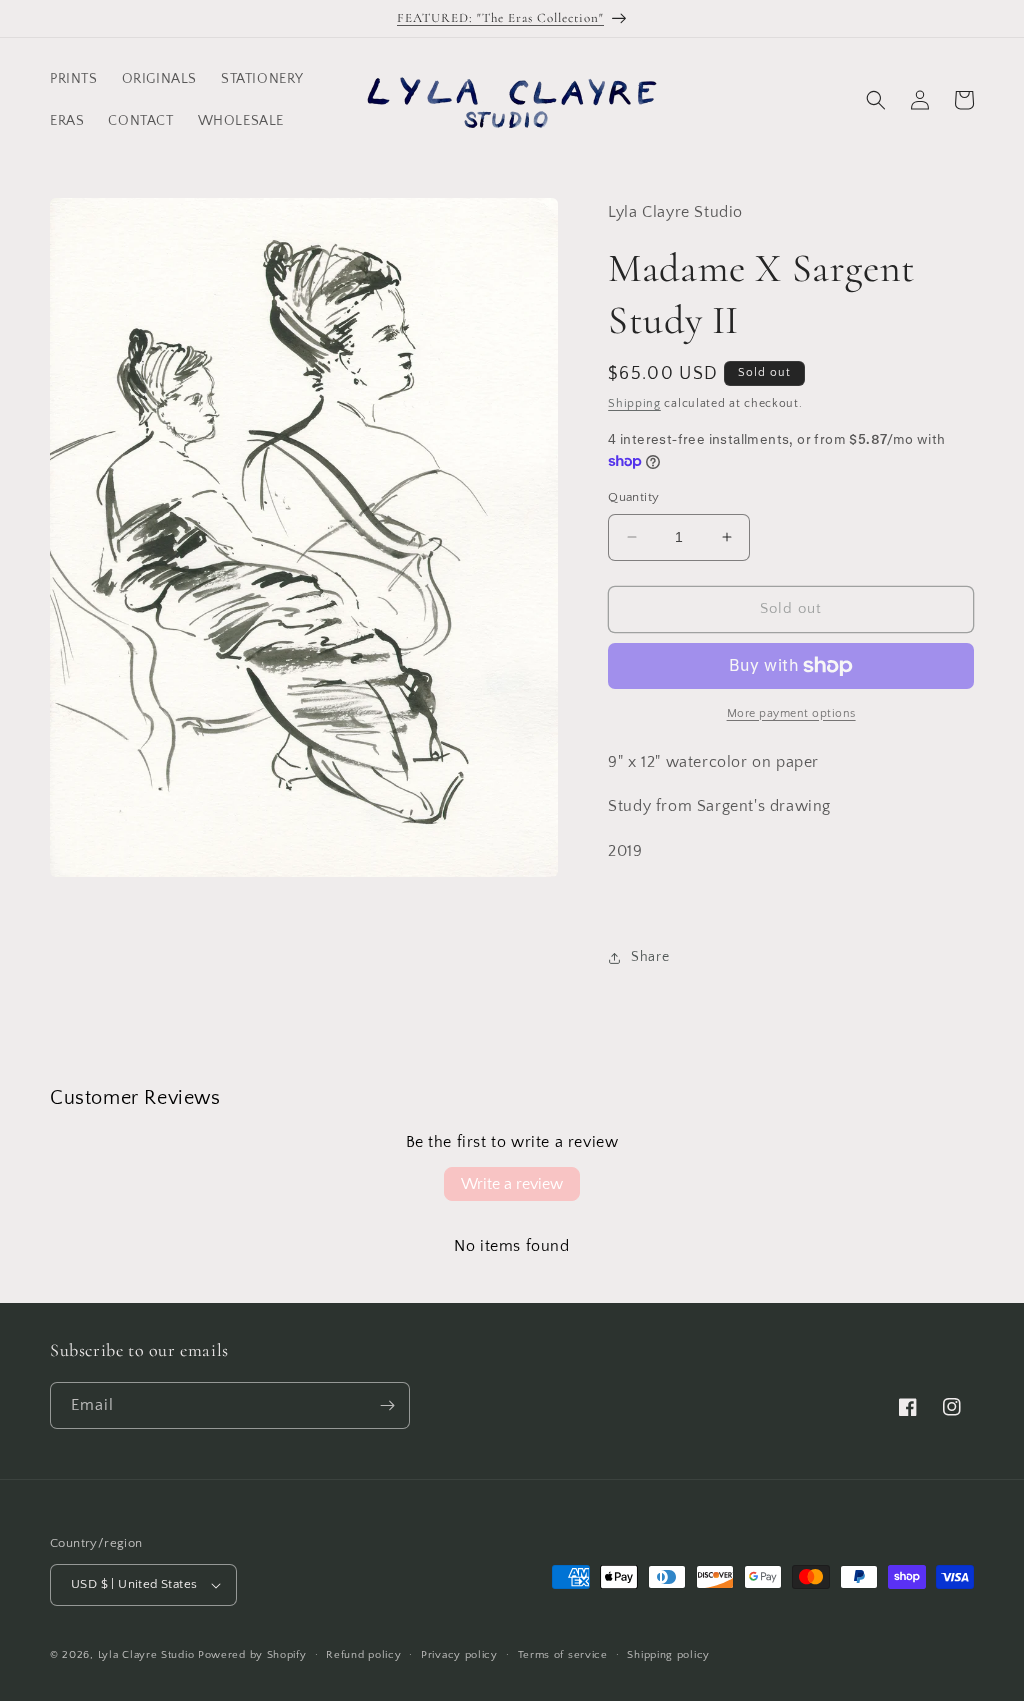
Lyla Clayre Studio (146, 1655)
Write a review (512, 1184)
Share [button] (650, 957)
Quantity (633, 497)
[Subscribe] (387, 1405)
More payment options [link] (791, 713)
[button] (876, 100)
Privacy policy (459, 1655)
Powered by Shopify (252, 1655)
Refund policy (363, 1655)
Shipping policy (668, 1655)
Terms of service (563, 1655)
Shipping (634, 403)
